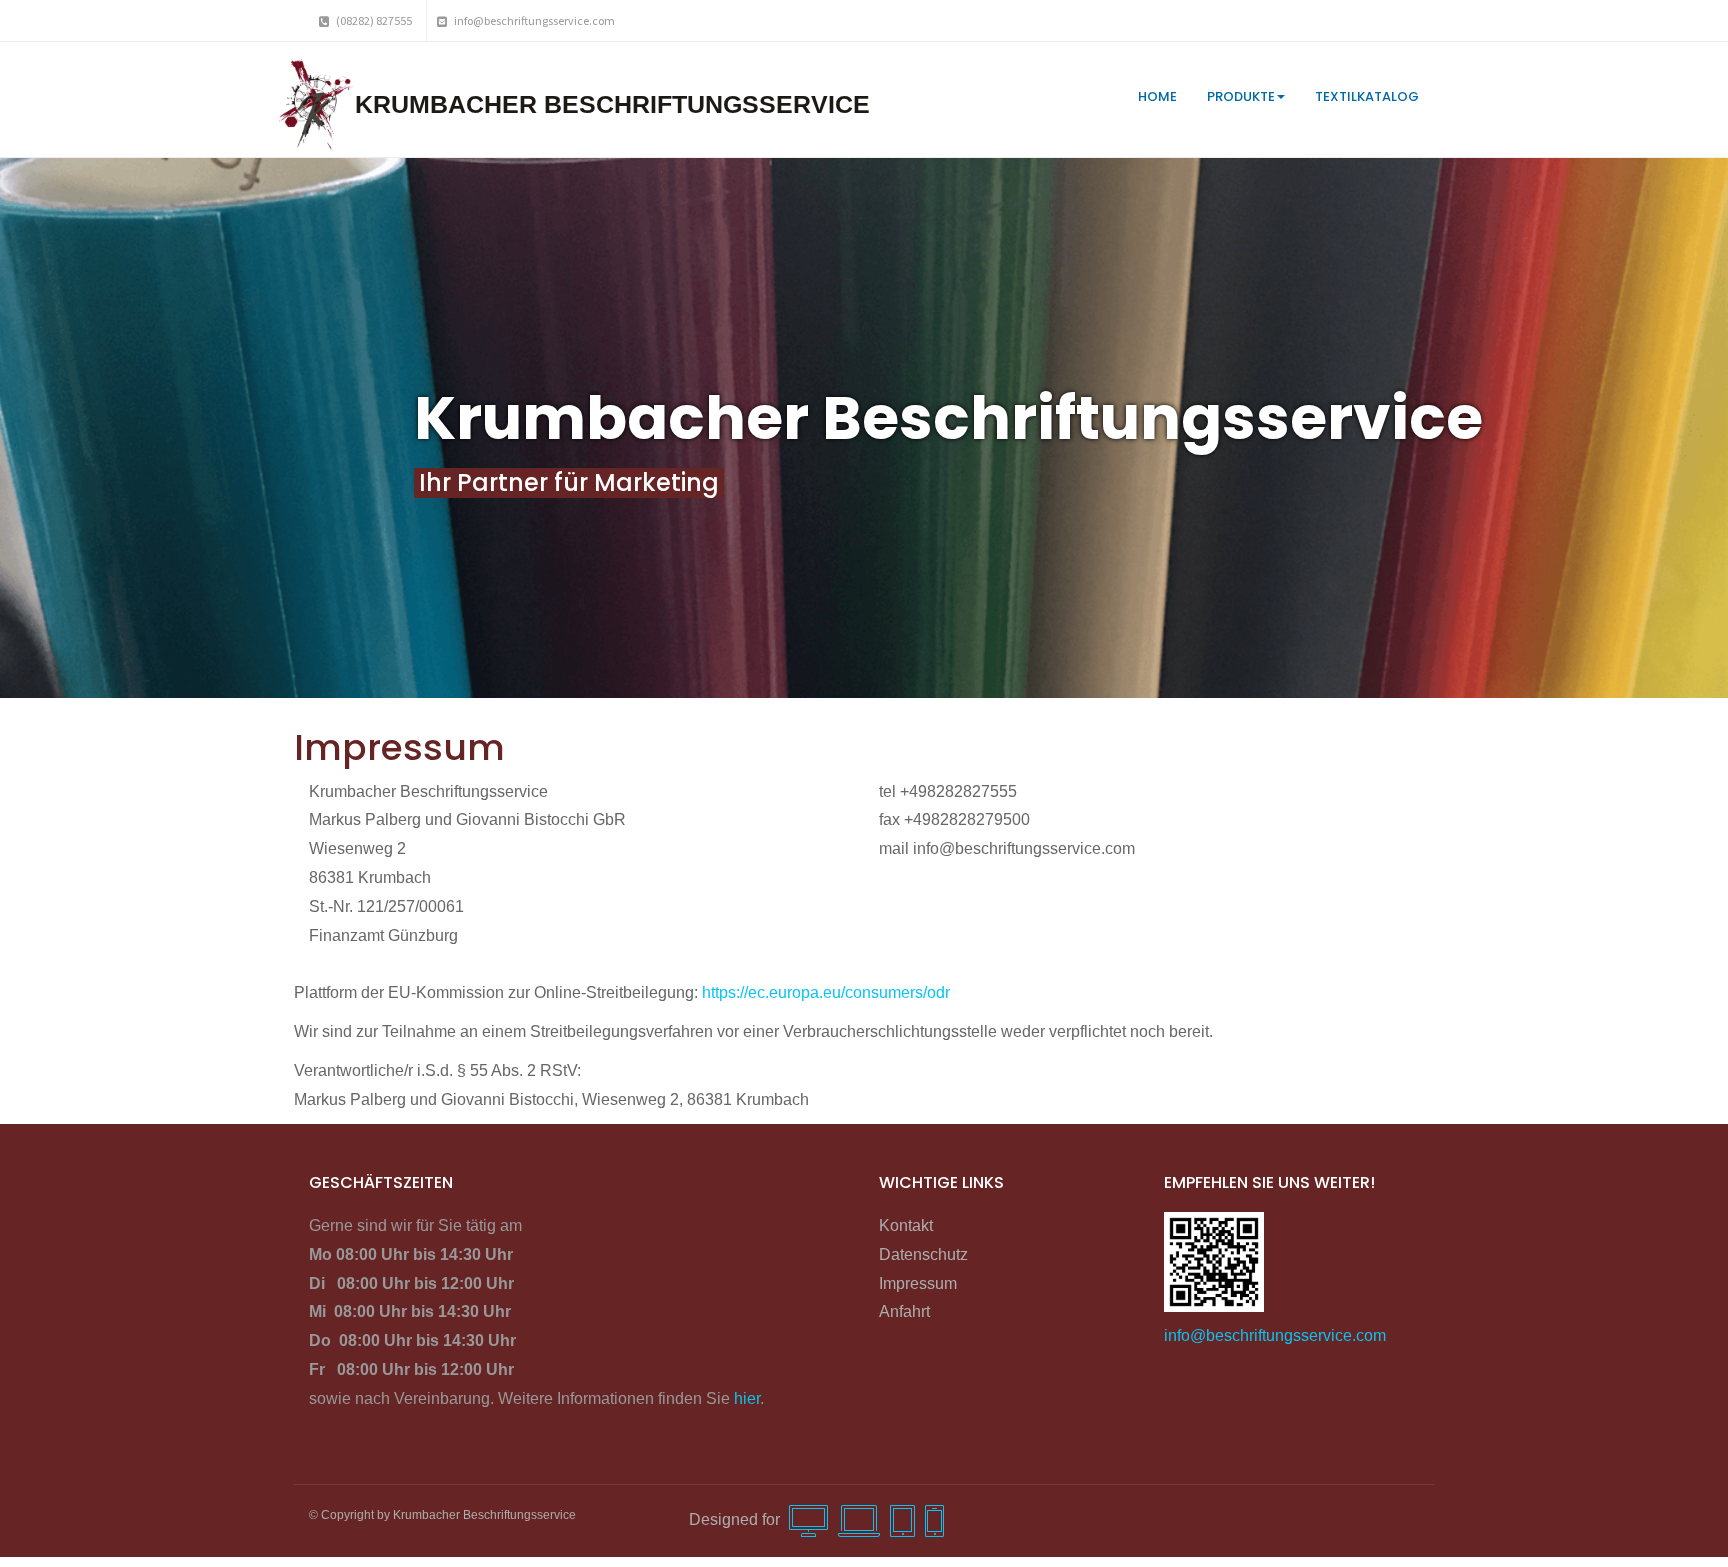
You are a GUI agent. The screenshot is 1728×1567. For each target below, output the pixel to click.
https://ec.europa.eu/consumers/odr (826, 992)
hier (747, 1398)
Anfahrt (904, 1311)
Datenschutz (923, 1254)
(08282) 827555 (373, 20)
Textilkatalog (1367, 96)
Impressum (918, 1283)
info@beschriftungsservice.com (533, 20)
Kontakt (906, 1225)
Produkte (1241, 96)
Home (1157, 96)
